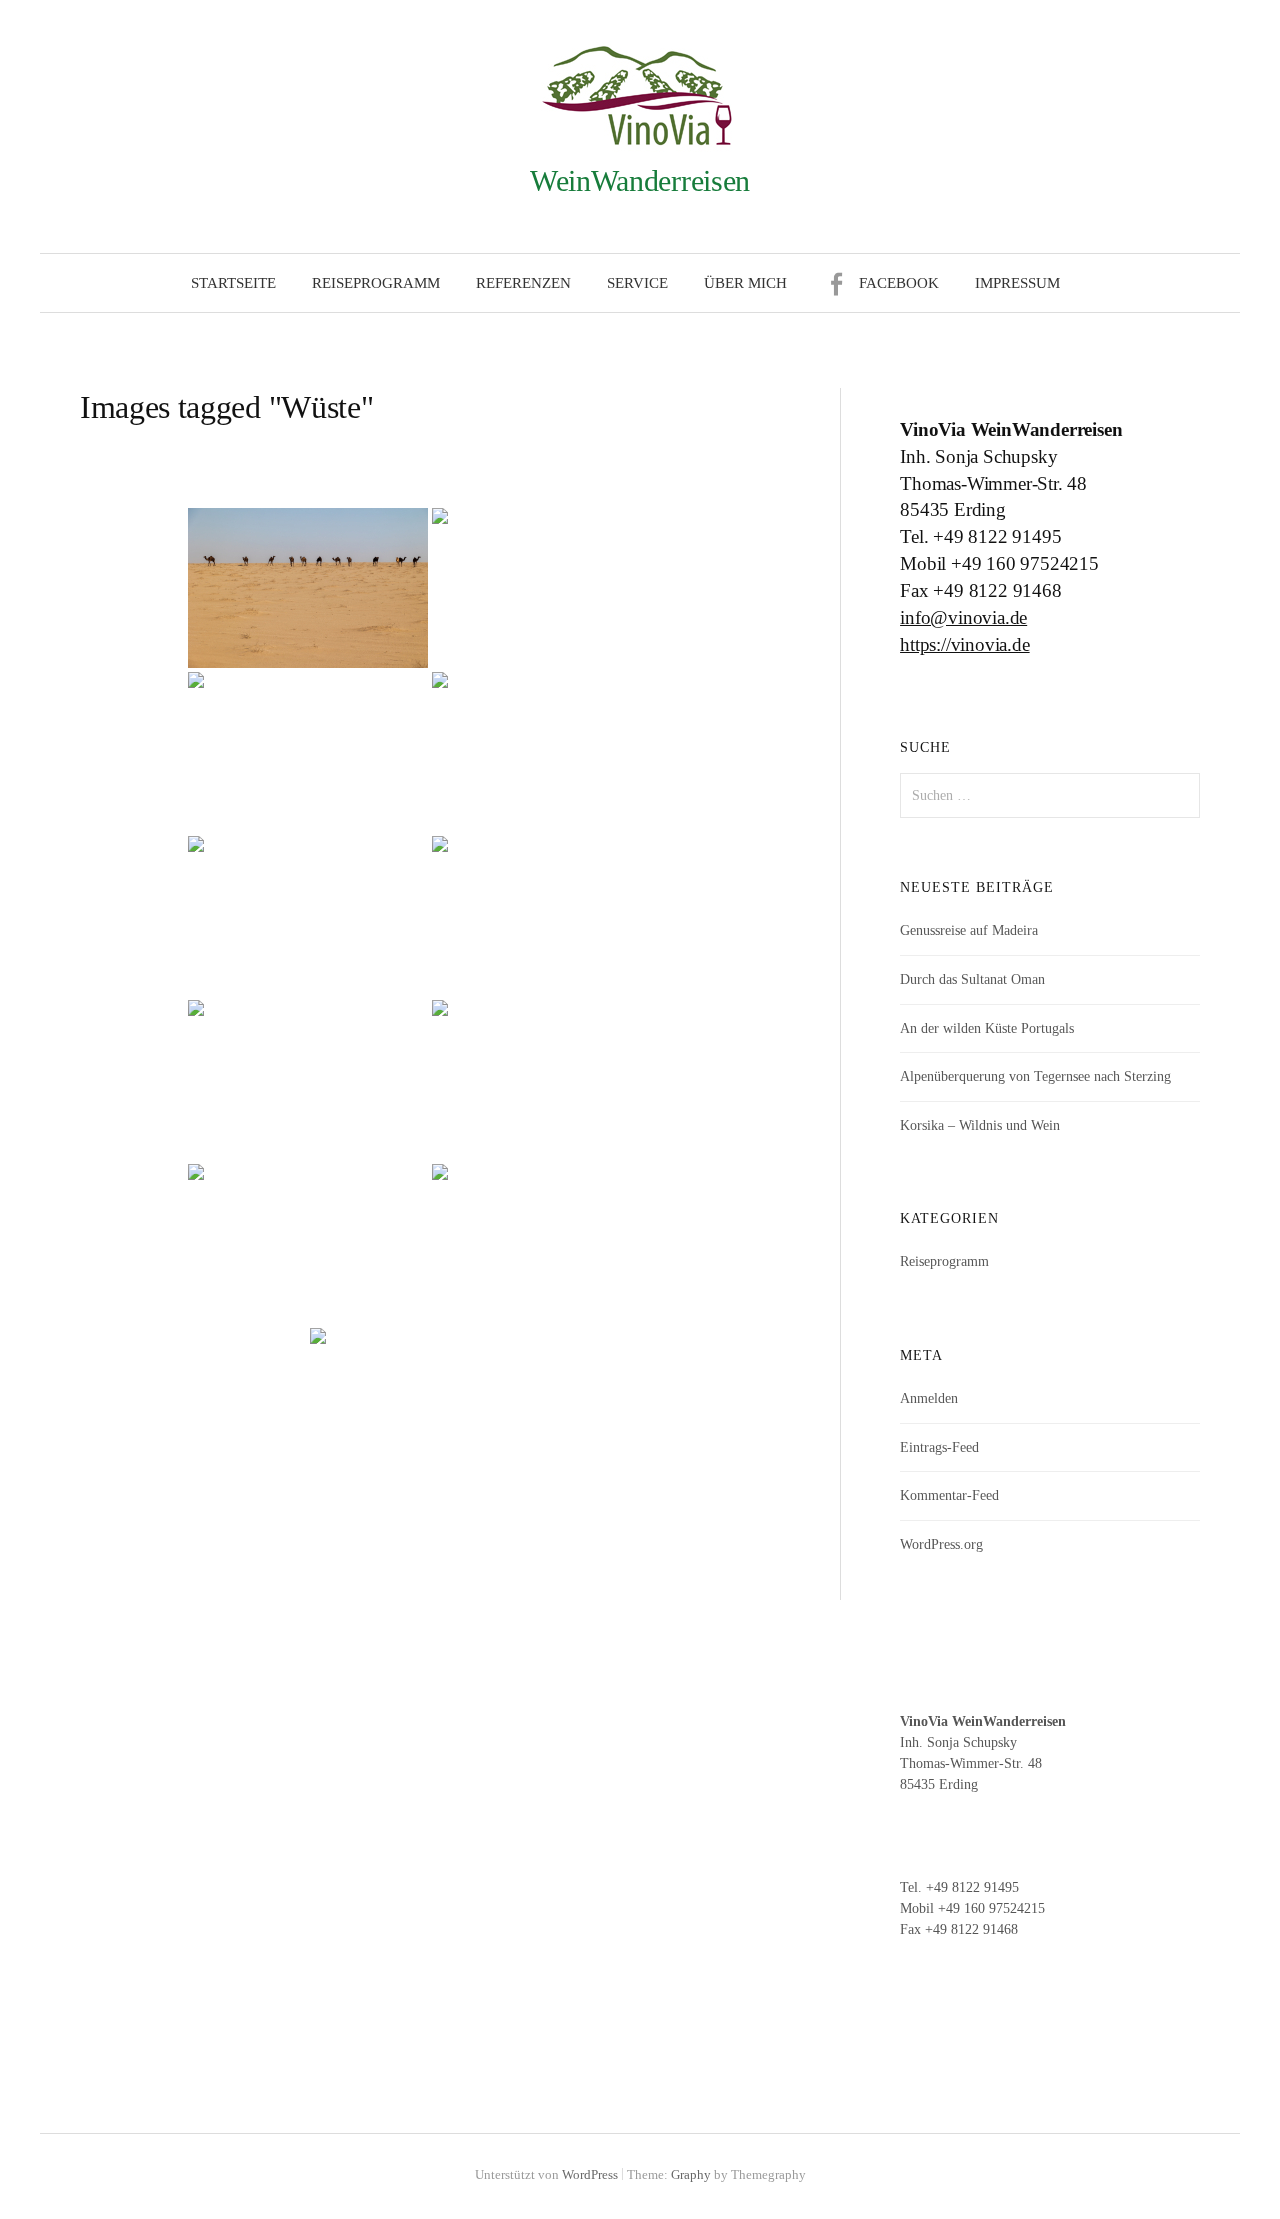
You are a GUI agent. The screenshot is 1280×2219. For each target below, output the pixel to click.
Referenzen (523, 283)
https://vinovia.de (965, 644)
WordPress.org (941, 1544)
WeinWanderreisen (640, 180)
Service (637, 283)
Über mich (745, 283)
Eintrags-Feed (939, 1447)
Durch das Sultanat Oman (972, 979)
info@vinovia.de (963, 617)
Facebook (899, 283)
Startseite (233, 283)
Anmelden (929, 1398)
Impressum (1017, 283)
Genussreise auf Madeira (969, 930)
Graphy (691, 2174)
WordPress (590, 2174)
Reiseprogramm (376, 283)
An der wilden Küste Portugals (987, 1028)
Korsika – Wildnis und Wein (980, 1125)
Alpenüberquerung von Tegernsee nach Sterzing (1035, 1076)
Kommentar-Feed (949, 1495)
